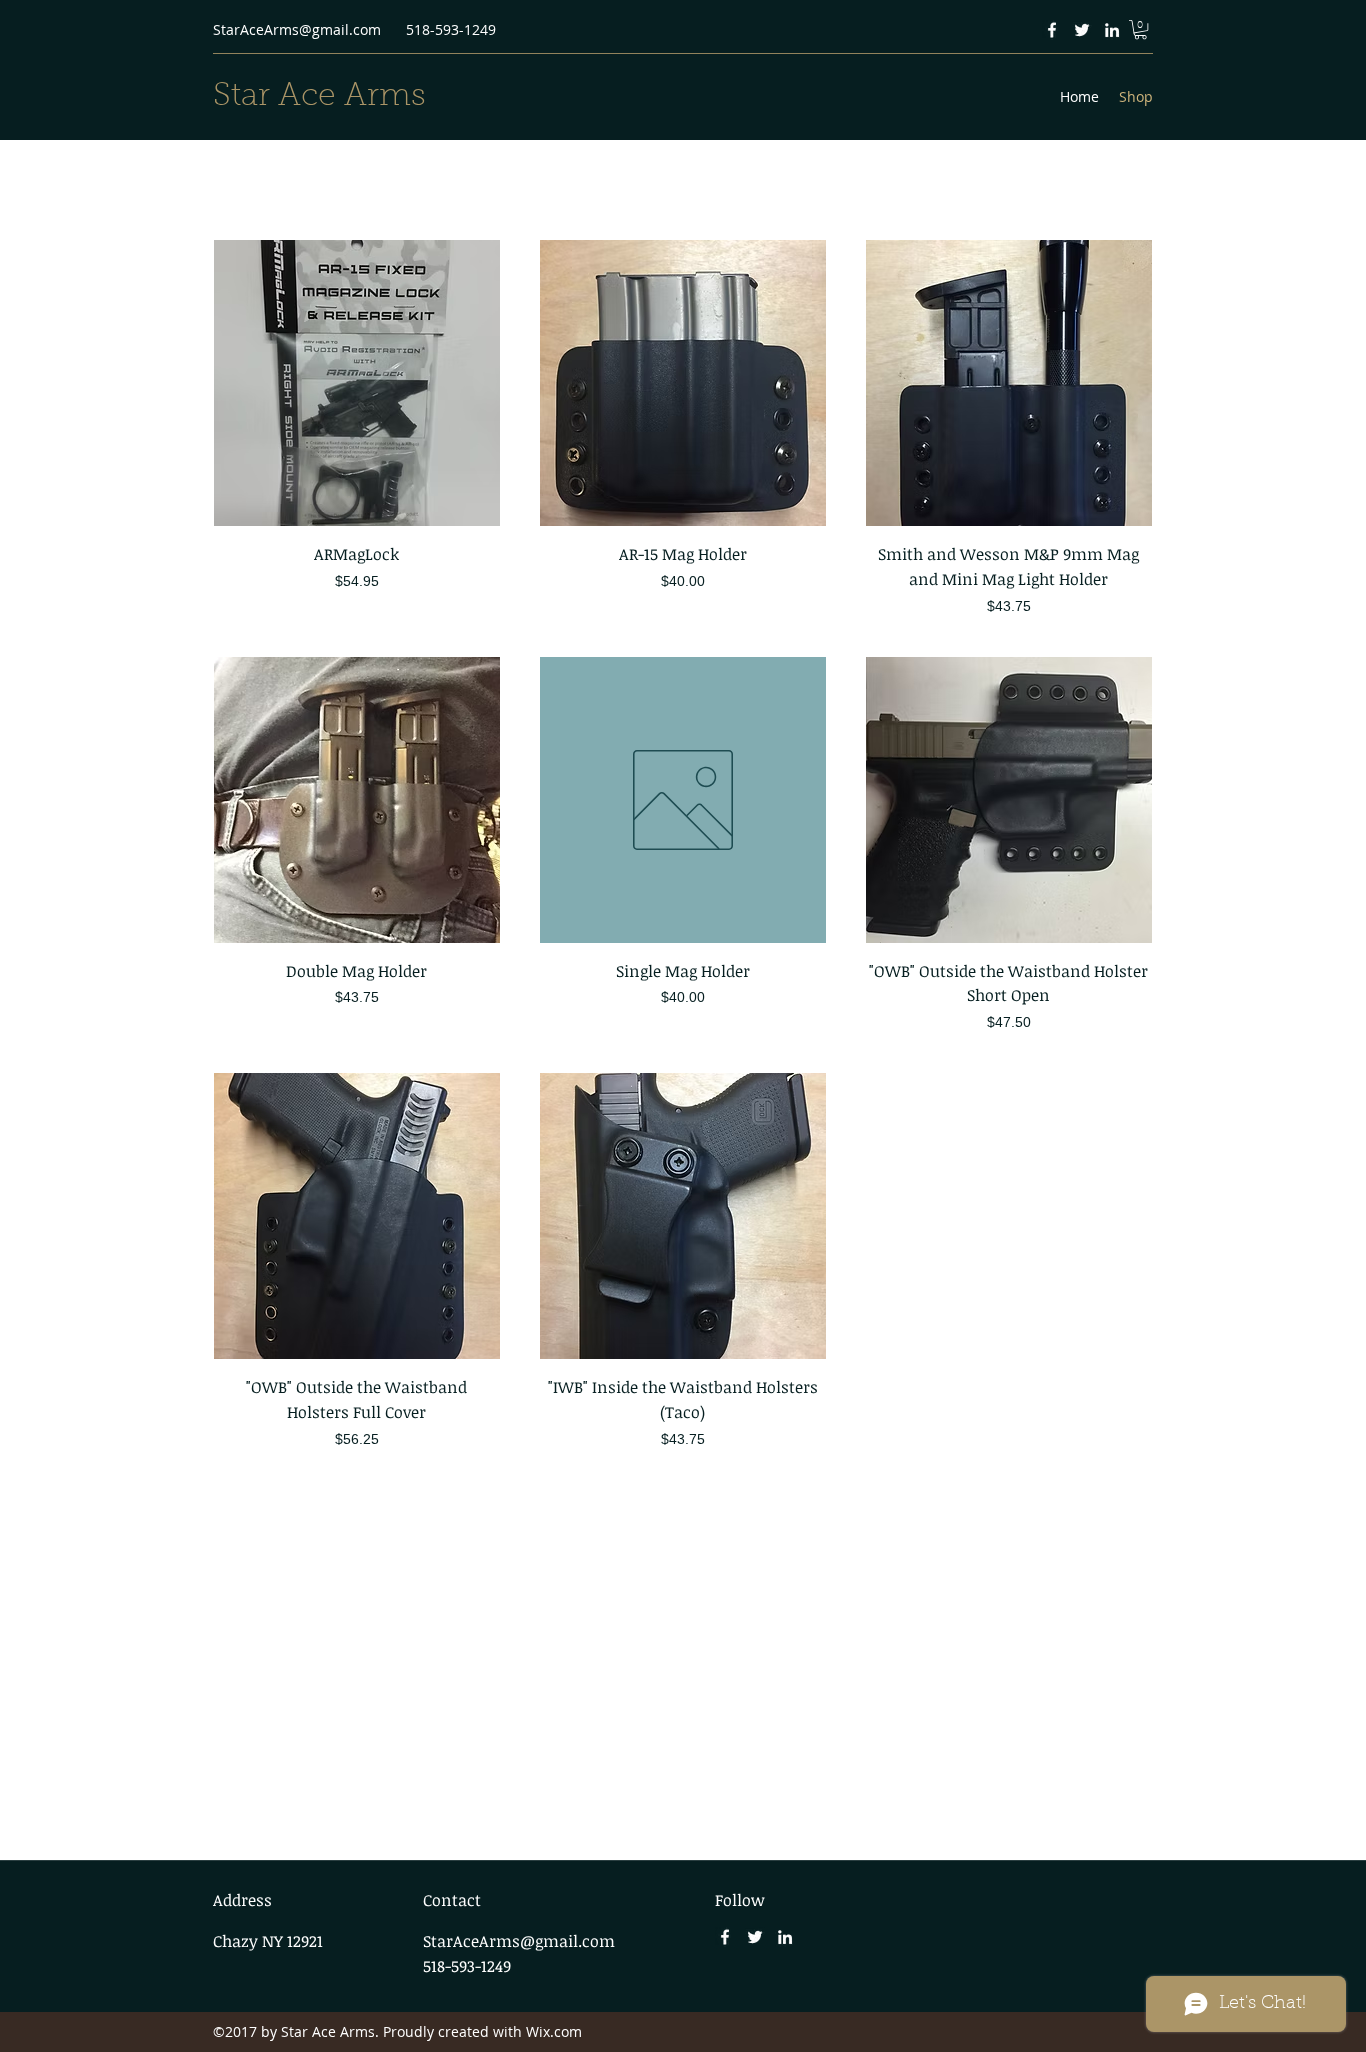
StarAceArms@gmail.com (297, 29)
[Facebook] (1052, 30)
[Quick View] (357, 383)
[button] (1140, 29)
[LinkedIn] (1112, 30)
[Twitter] (1082, 30)
